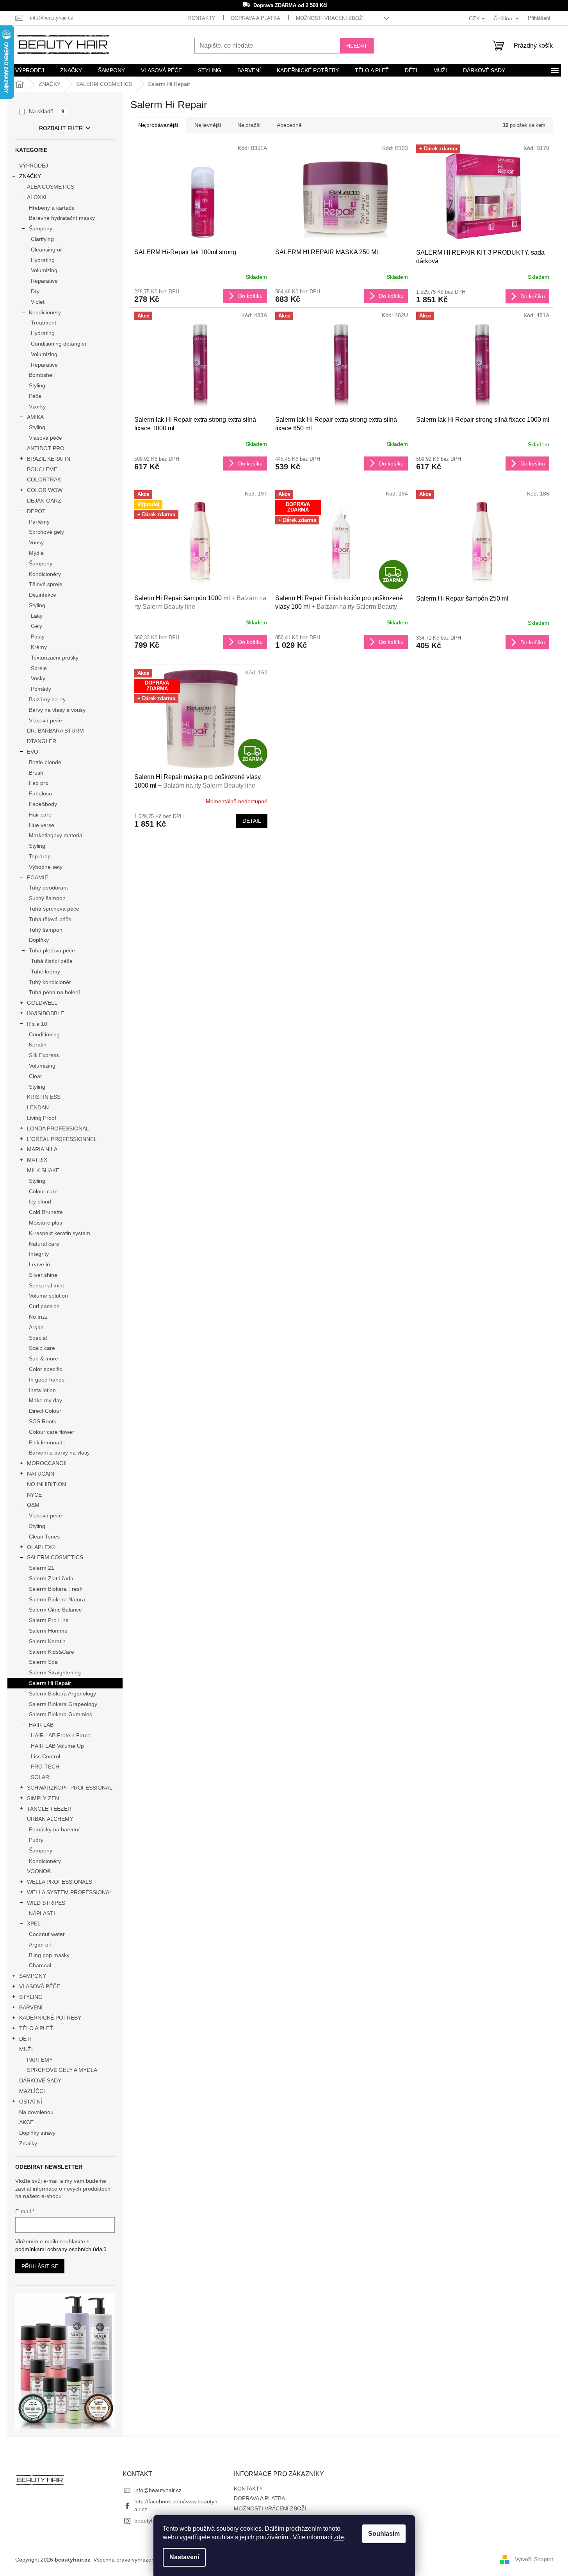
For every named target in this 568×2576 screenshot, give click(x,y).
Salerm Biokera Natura (57, 1599)
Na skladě (47, 111)
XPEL (34, 1924)
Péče (35, 396)
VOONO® (39, 1871)
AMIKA (35, 417)
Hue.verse (42, 825)
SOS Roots (43, 1421)
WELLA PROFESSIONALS (60, 1882)
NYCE (34, 1495)
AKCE (26, 2122)
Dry (35, 291)
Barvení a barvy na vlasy (59, 1453)
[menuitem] (30, 70)
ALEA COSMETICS (51, 187)
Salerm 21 (42, 1568)
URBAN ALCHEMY (50, 1819)
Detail (252, 821)
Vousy (36, 542)
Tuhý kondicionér (50, 982)
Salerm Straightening (55, 1672)
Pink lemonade (47, 1442)
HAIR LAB (41, 1725)
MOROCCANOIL (48, 1463)
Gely (37, 626)
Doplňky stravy (37, 2133)
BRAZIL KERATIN (49, 459)
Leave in (39, 1264)
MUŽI (26, 2049)
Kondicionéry (45, 312)
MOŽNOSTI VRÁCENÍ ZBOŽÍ (330, 18)
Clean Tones (44, 1537)
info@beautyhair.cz (158, 2490)
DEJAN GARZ (44, 501)
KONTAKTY (202, 18)
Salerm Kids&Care (52, 1652)
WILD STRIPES (46, 1903)
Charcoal (40, 1965)
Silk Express (44, 1055)
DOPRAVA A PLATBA (256, 18)
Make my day (45, 1400)
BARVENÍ (31, 2007)
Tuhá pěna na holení (54, 992)
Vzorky (37, 406)
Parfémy (39, 522)
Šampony (41, 228)
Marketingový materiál (56, 835)
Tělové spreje (46, 584)
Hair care (40, 815)
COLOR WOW (45, 490)
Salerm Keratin (47, 1641)
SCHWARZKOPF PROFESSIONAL (70, 1788)
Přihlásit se (40, 2266)
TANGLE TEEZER (49, 1809)
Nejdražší (249, 125)
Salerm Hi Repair (50, 1683)
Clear (36, 1076)
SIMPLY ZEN (43, 1798)
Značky (28, 2143)
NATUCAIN (41, 1474)
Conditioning (44, 1034)
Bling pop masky (49, 1955)
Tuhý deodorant (48, 888)
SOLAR (40, 1777)
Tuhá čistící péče (52, 961)
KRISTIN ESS (44, 1097)
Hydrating (43, 260)
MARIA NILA (42, 1149)
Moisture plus (45, 1223)
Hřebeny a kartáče (52, 208)
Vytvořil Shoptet (534, 2559)
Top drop (40, 856)
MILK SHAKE (43, 1170)
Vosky (38, 678)
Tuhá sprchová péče (54, 909)
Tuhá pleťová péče (52, 950)
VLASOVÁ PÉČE (40, 1986)
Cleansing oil (47, 250)
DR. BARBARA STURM (55, 731)
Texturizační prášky (55, 658)
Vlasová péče (45, 438)
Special (38, 1338)
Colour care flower (52, 1432)
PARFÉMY (40, 2060)
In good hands (47, 1380)
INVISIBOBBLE (45, 1013)
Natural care (44, 1244)
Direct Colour (45, 1411)
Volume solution (48, 1296)
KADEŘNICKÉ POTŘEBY (50, 2018)
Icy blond (40, 1202)
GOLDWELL (42, 1003)
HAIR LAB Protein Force (61, 1735)
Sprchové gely (46, 532)
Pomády (41, 689)
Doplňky (39, 940)
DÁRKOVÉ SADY (40, 2080)
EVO (33, 752)
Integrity (39, 1254)
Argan (36, 1327)
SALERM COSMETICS (55, 1557)
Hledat (357, 46)
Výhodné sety (46, 867)
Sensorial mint (46, 1285)
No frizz (38, 1317)
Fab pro (39, 783)
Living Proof (42, 1118)
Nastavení (184, 2557)
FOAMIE (37, 877)
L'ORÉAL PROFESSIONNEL (62, 1139)
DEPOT (36, 511)
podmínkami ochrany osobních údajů (61, 2249)
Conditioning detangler (59, 344)
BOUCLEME (42, 469)
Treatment (44, 323)
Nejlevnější (208, 125)
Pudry (36, 1840)
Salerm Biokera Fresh (56, 1589)
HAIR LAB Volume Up (57, 1746)
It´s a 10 (37, 1024)
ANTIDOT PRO (46, 448)
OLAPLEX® (41, 1547)
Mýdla (36, 553)
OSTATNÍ (31, 2102)
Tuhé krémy (45, 972)
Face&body (43, 804)
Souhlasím (384, 2534)
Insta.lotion (42, 1390)
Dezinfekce (43, 595)
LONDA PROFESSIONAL (58, 1128)
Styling (37, 385)
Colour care (43, 1191)
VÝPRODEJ (34, 166)
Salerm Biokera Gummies (61, 1714)
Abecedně (289, 125)
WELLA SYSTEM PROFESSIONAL (70, 1892)
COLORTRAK (44, 480)
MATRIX (37, 1160)
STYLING (31, 1997)
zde (339, 2537)
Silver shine (43, 1275)
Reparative (44, 281)
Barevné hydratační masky (62, 218)
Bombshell (42, 375)
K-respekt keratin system (60, 1233)
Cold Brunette (46, 1212)
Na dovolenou (36, 2112)
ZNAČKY (30, 176)
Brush (36, 773)
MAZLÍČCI (32, 2091)
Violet (38, 302)
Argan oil (40, 1945)
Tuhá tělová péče (50, 919)
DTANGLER (42, 741)
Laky (37, 616)
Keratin (38, 1045)
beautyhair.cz (151, 2521)
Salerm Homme (48, 1631)
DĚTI (25, 2039)
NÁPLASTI (42, 1913)
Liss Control (45, 1756)
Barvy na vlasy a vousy (57, 710)
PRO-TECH (45, 1767)
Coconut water (47, 1934)
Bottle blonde (45, 762)
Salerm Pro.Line (49, 1620)
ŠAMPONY (33, 1976)
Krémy (39, 647)
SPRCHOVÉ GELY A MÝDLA (62, 2070)
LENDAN (38, 1107)
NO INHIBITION (46, 1484)
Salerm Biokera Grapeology (63, 1704)
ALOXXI (37, 197)
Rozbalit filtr (61, 128)
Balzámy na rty (47, 699)
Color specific (45, 1369)
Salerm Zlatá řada (51, 1578)
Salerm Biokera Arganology (62, 1694)
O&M (33, 1505)
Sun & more (44, 1358)
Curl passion (44, 1306)
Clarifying (42, 239)
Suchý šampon (47, 898)
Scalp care (42, 1348)
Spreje (39, 668)
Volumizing (44, 270)
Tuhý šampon (46, 930)
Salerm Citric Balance (55, 1610)
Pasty (38, 636)
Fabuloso (40, 793)
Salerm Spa (43, 1662)
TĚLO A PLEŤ (36, 2028)
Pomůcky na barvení (54, 1829)
